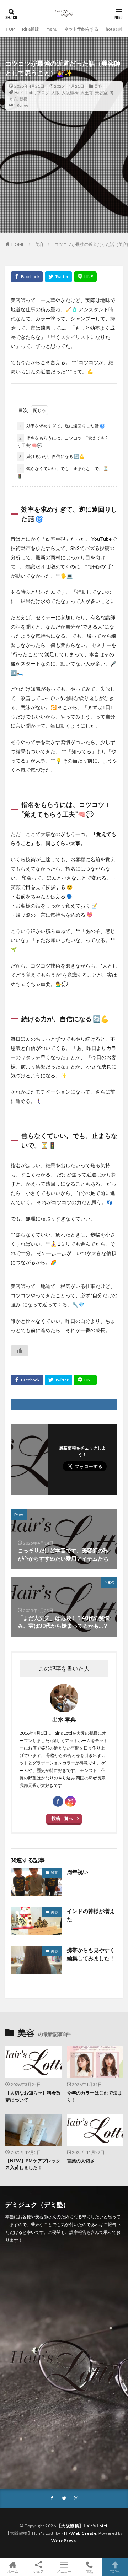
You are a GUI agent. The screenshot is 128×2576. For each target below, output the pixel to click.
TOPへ (115, 2571)
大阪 (55, 93)
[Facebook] (27, 277)
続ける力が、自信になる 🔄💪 (52, 456)
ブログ (43, 93)
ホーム (13, 2571)
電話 (90, 2571)
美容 (98, 86)
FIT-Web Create (79, 2533)
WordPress (64, 2541)
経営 (54, 1872)
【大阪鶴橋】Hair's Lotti (82, 2526)
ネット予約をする (81, 29)
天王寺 (87, 93)
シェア (38, 2571)
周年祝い (78, 1872)
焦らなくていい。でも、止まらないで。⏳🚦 (63, 472)
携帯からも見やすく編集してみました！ (91, 1954)
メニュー (64, 2571)
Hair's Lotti (25, 93)
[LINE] (85, 277)
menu (52, 29)
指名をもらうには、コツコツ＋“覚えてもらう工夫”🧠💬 (63, 442)
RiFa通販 (31, 29)
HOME (18, 244)
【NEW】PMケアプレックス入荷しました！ (33, 2164)
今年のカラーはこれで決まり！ (95, 2096)
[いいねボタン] (20, 1351)
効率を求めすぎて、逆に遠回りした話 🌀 (62, 426)
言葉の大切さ (81, 2161)
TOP (10, 29)
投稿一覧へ (62, 1818)
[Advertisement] (64, 185)
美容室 (101, 93)
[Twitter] (58, 277)
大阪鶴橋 (70, 93)
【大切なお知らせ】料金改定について (33, 2096)
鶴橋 (23, 99)
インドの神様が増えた (91, 1915)
